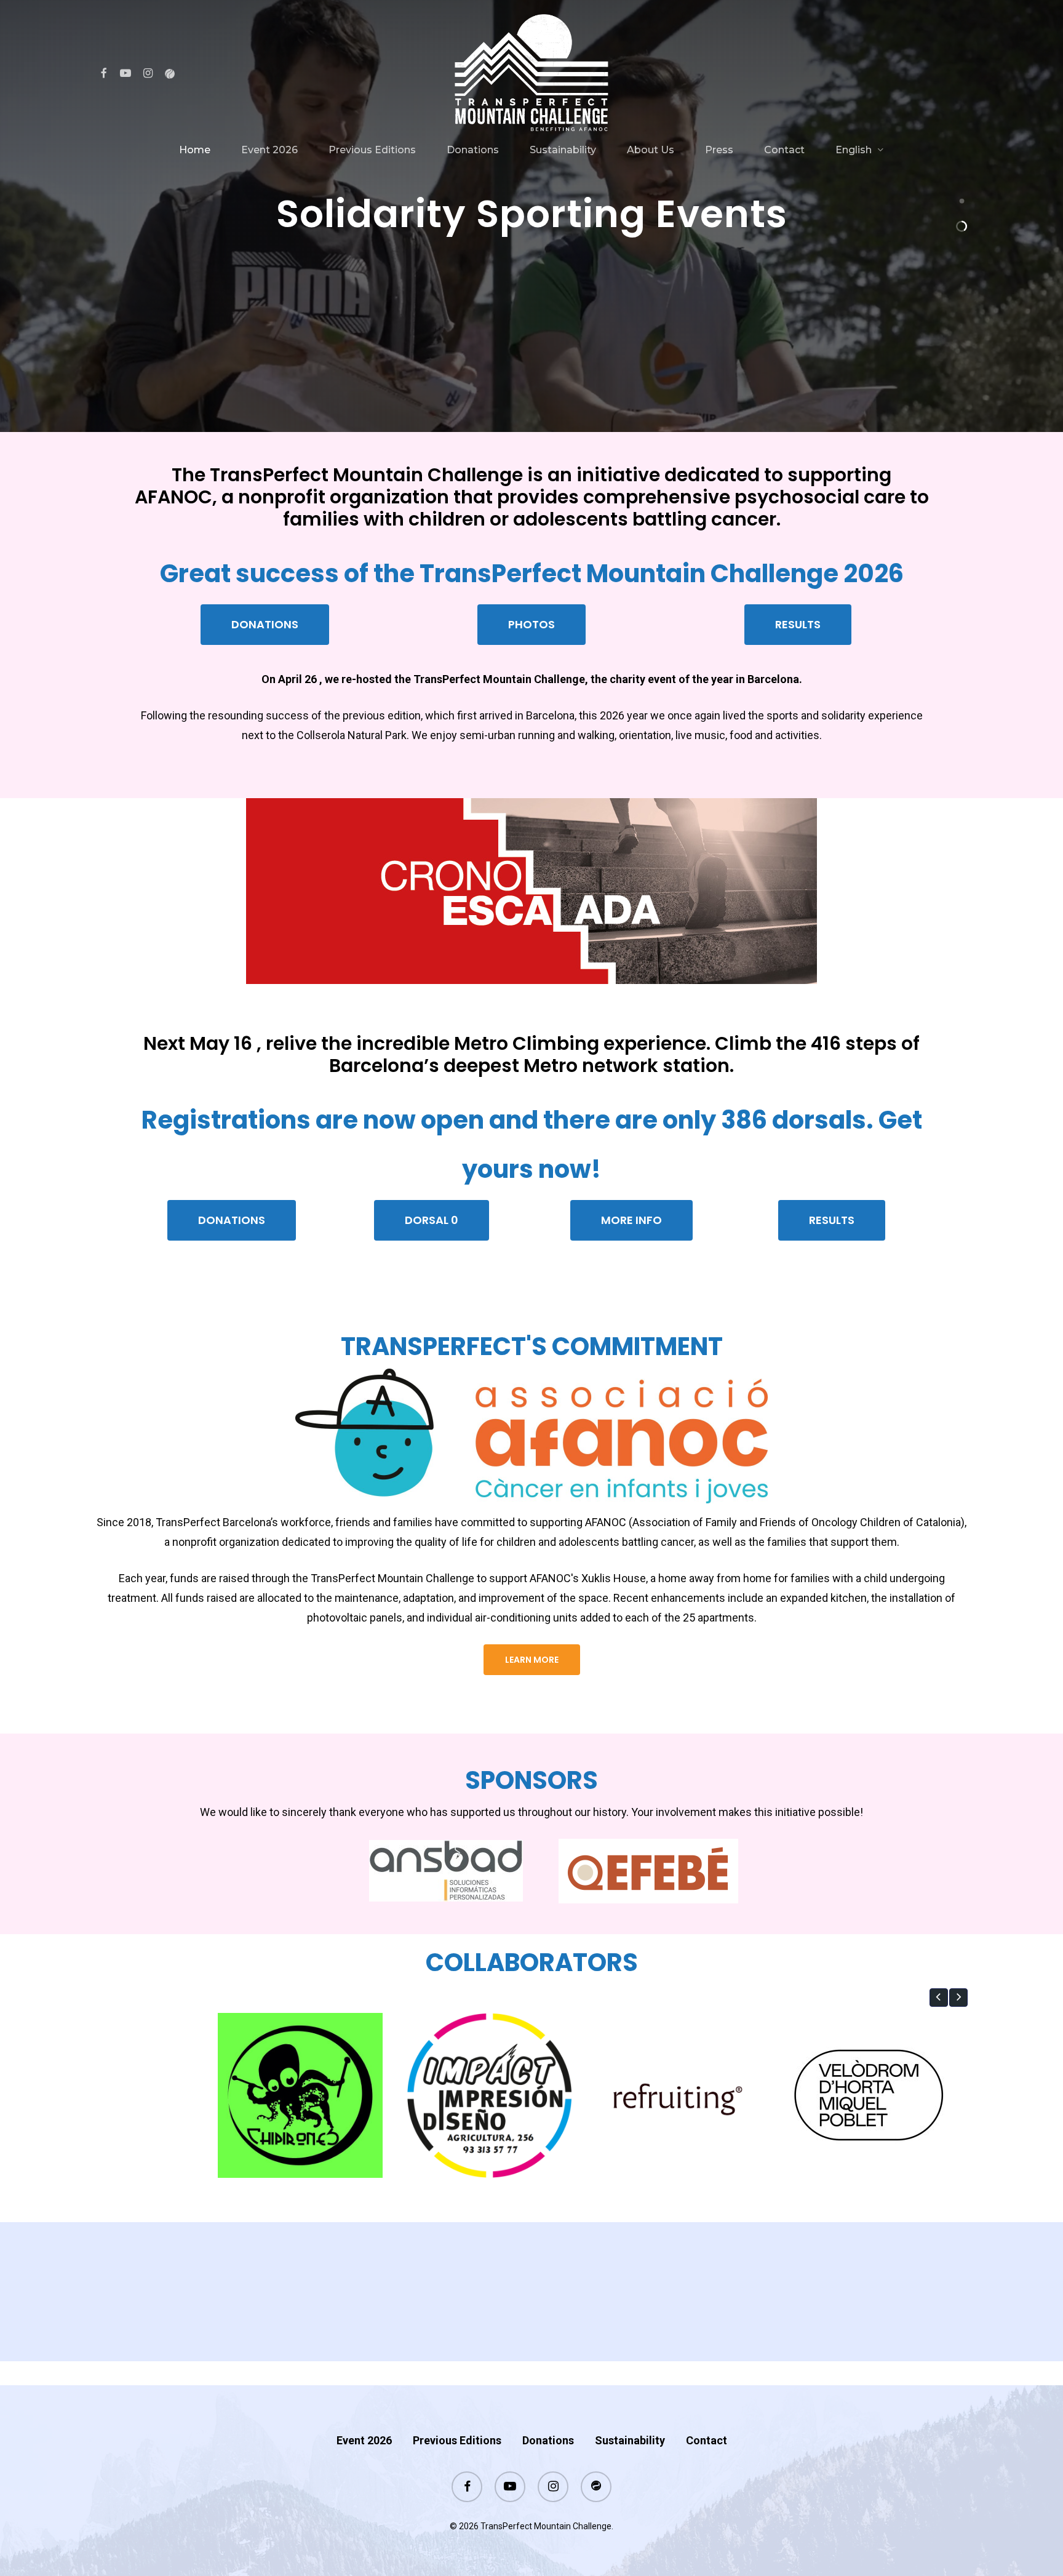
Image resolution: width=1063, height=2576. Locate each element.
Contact (707, 2440)
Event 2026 (364, 2440)
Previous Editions (457, 2440)
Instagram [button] (560, 2331)
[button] (265, 625)
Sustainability (630, 2440)
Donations (548, 2440)
